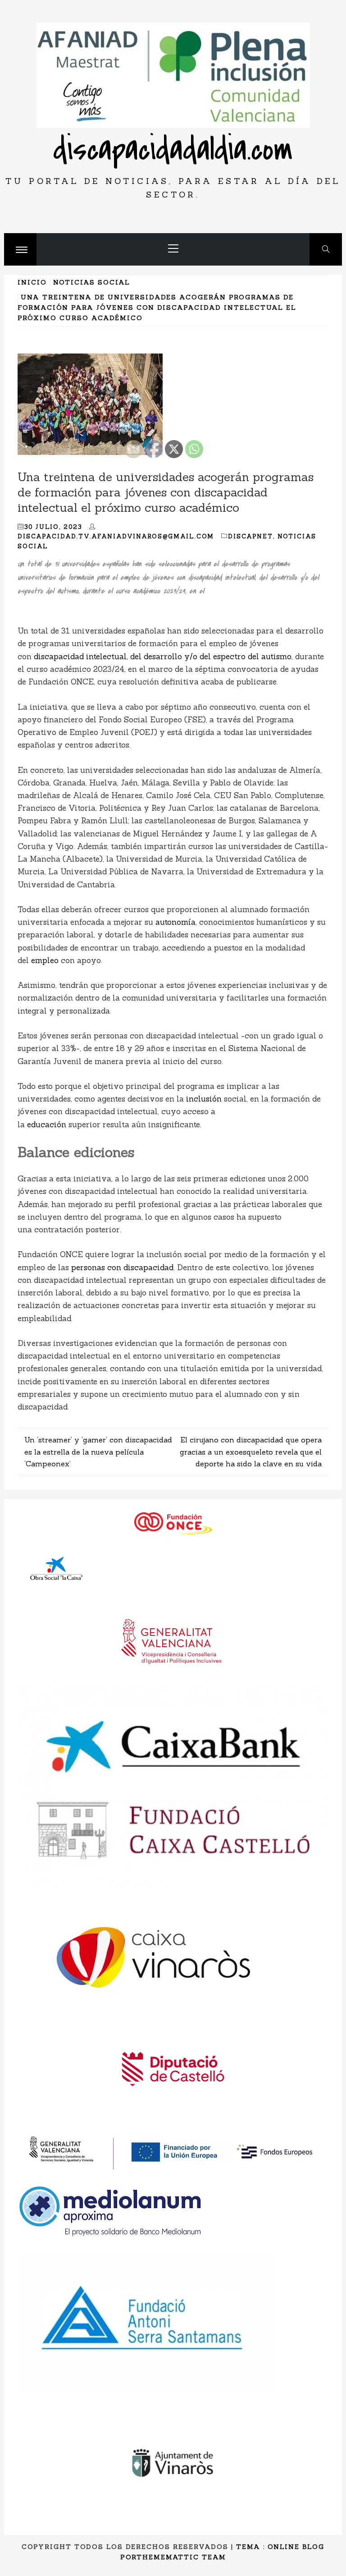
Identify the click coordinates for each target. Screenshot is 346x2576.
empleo (45, 960)
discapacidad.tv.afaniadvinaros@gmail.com (116, 536)
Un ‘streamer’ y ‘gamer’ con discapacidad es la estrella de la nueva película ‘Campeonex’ (98, 1452)
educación (47, 1125)
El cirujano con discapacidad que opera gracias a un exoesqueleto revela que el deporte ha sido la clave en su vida (251, 1452)
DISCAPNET (250, 536)
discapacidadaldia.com (173, 149)
